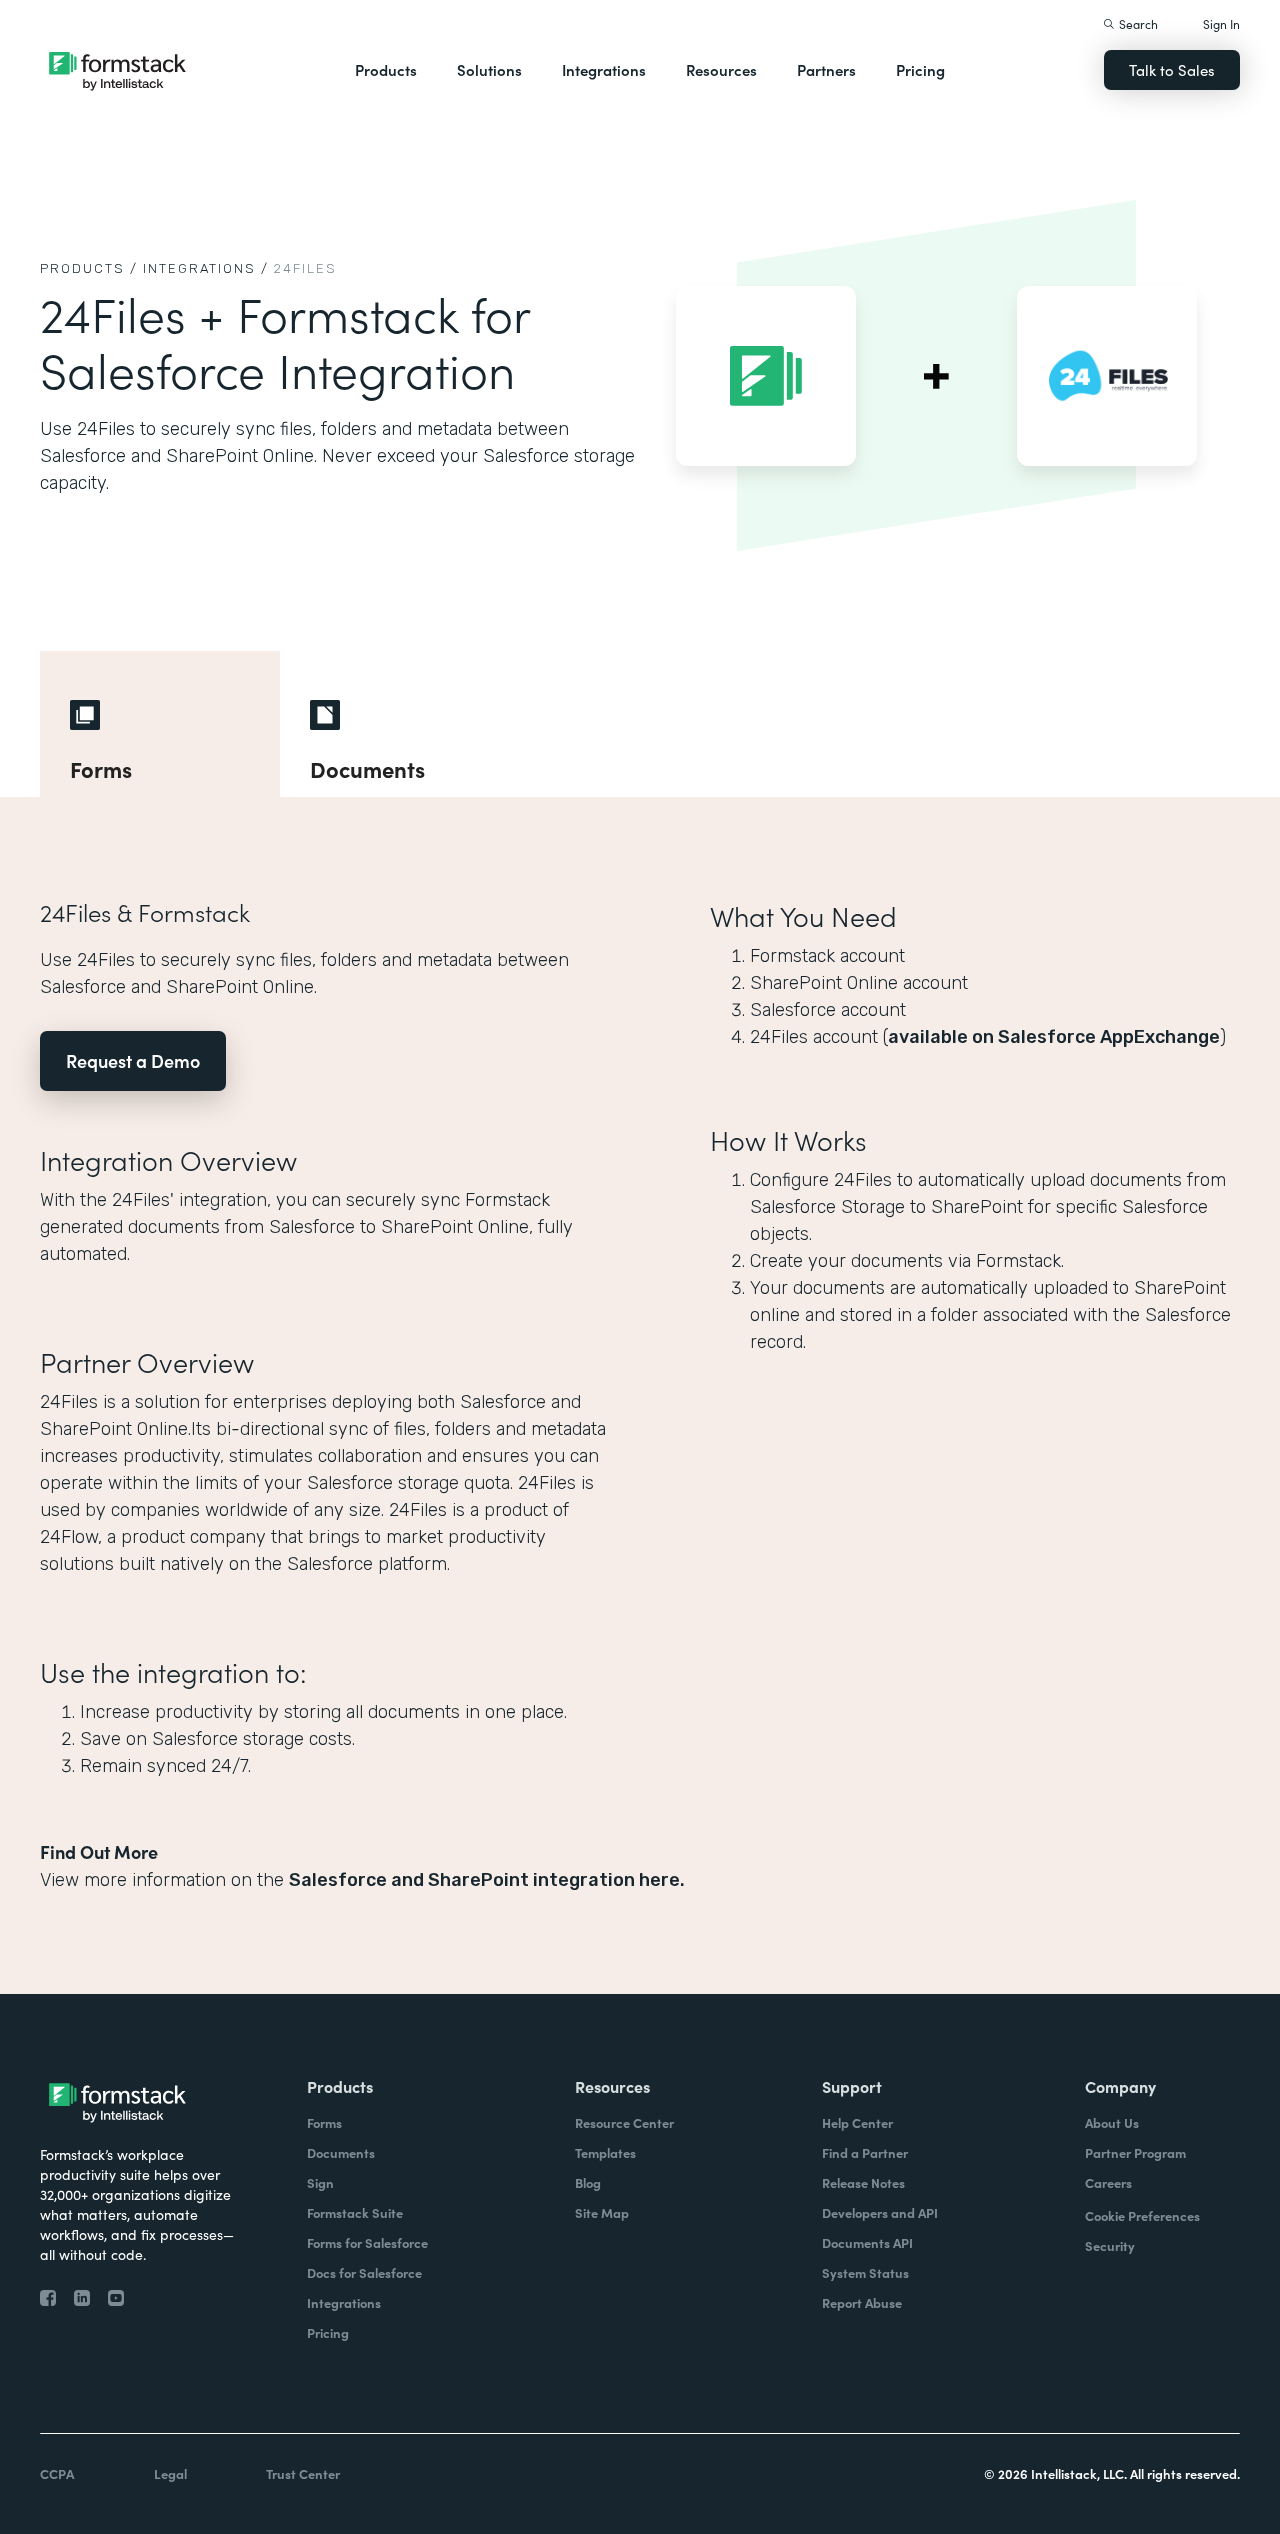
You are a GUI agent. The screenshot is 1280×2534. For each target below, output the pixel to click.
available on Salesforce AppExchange (1054, 1037)
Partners (826, 69)
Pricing (920, 69)
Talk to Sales (1172, 69)
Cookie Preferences (1142, 2215)
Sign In (1221, 23)
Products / (89, 268)
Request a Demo (133, 1060)
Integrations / (206, 268)
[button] (386, 70)
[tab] (160, 724)
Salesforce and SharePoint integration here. (487, 1880)
